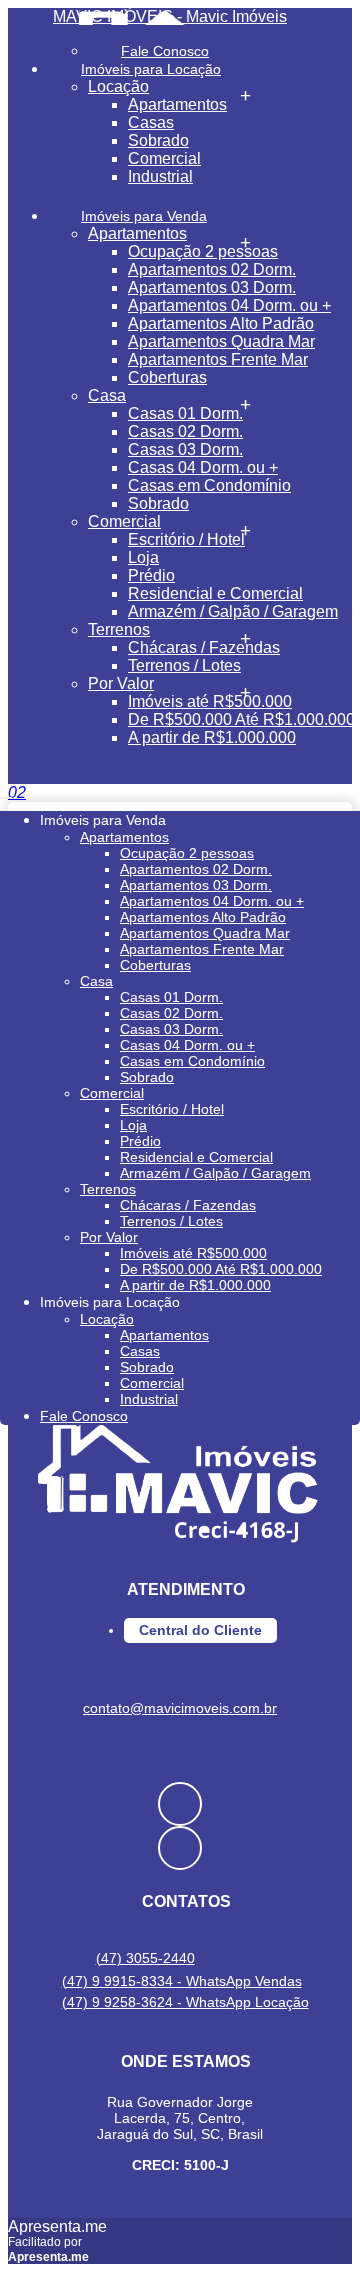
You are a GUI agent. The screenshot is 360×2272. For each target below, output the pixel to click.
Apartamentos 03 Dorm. (212, 287)
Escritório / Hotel (186, 539)
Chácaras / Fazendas (204, 647)
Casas (151, 122)
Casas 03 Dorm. (185, 449)
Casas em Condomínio (209, 485)
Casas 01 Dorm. (185, 413)
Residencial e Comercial (215, 593)
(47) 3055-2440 (145, 1958)
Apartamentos (177, 104)
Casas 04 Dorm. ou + (203, 467)
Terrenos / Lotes (184, 665)
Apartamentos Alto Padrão (221, 323)
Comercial (164, 158)
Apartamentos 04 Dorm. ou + (229, 305)
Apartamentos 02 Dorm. (212, 269)
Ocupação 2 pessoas (203, 251)
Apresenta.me (57, 2226)
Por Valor (121, 683)
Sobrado (158, 140)
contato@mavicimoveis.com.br (180, 1708)
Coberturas (167, 377)
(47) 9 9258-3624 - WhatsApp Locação (185, 2002)
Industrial (160, 176)
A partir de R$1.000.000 (212, 737)
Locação (118, 86)
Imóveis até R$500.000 (210, 701)
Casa (107, 395)
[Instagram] (180, 1848)
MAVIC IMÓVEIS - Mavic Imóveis (170, 16)
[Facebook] (180, 1804)
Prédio (151, 575)
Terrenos (119, 629)
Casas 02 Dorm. (185, 431)
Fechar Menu (98, 757)
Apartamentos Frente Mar (218, 359)
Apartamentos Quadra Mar (221, 341)
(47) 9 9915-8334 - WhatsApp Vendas (182, 1981)
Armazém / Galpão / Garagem (233, 611)
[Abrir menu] (6, 792)
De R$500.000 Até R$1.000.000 (241, 719)
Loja (143, 557)
